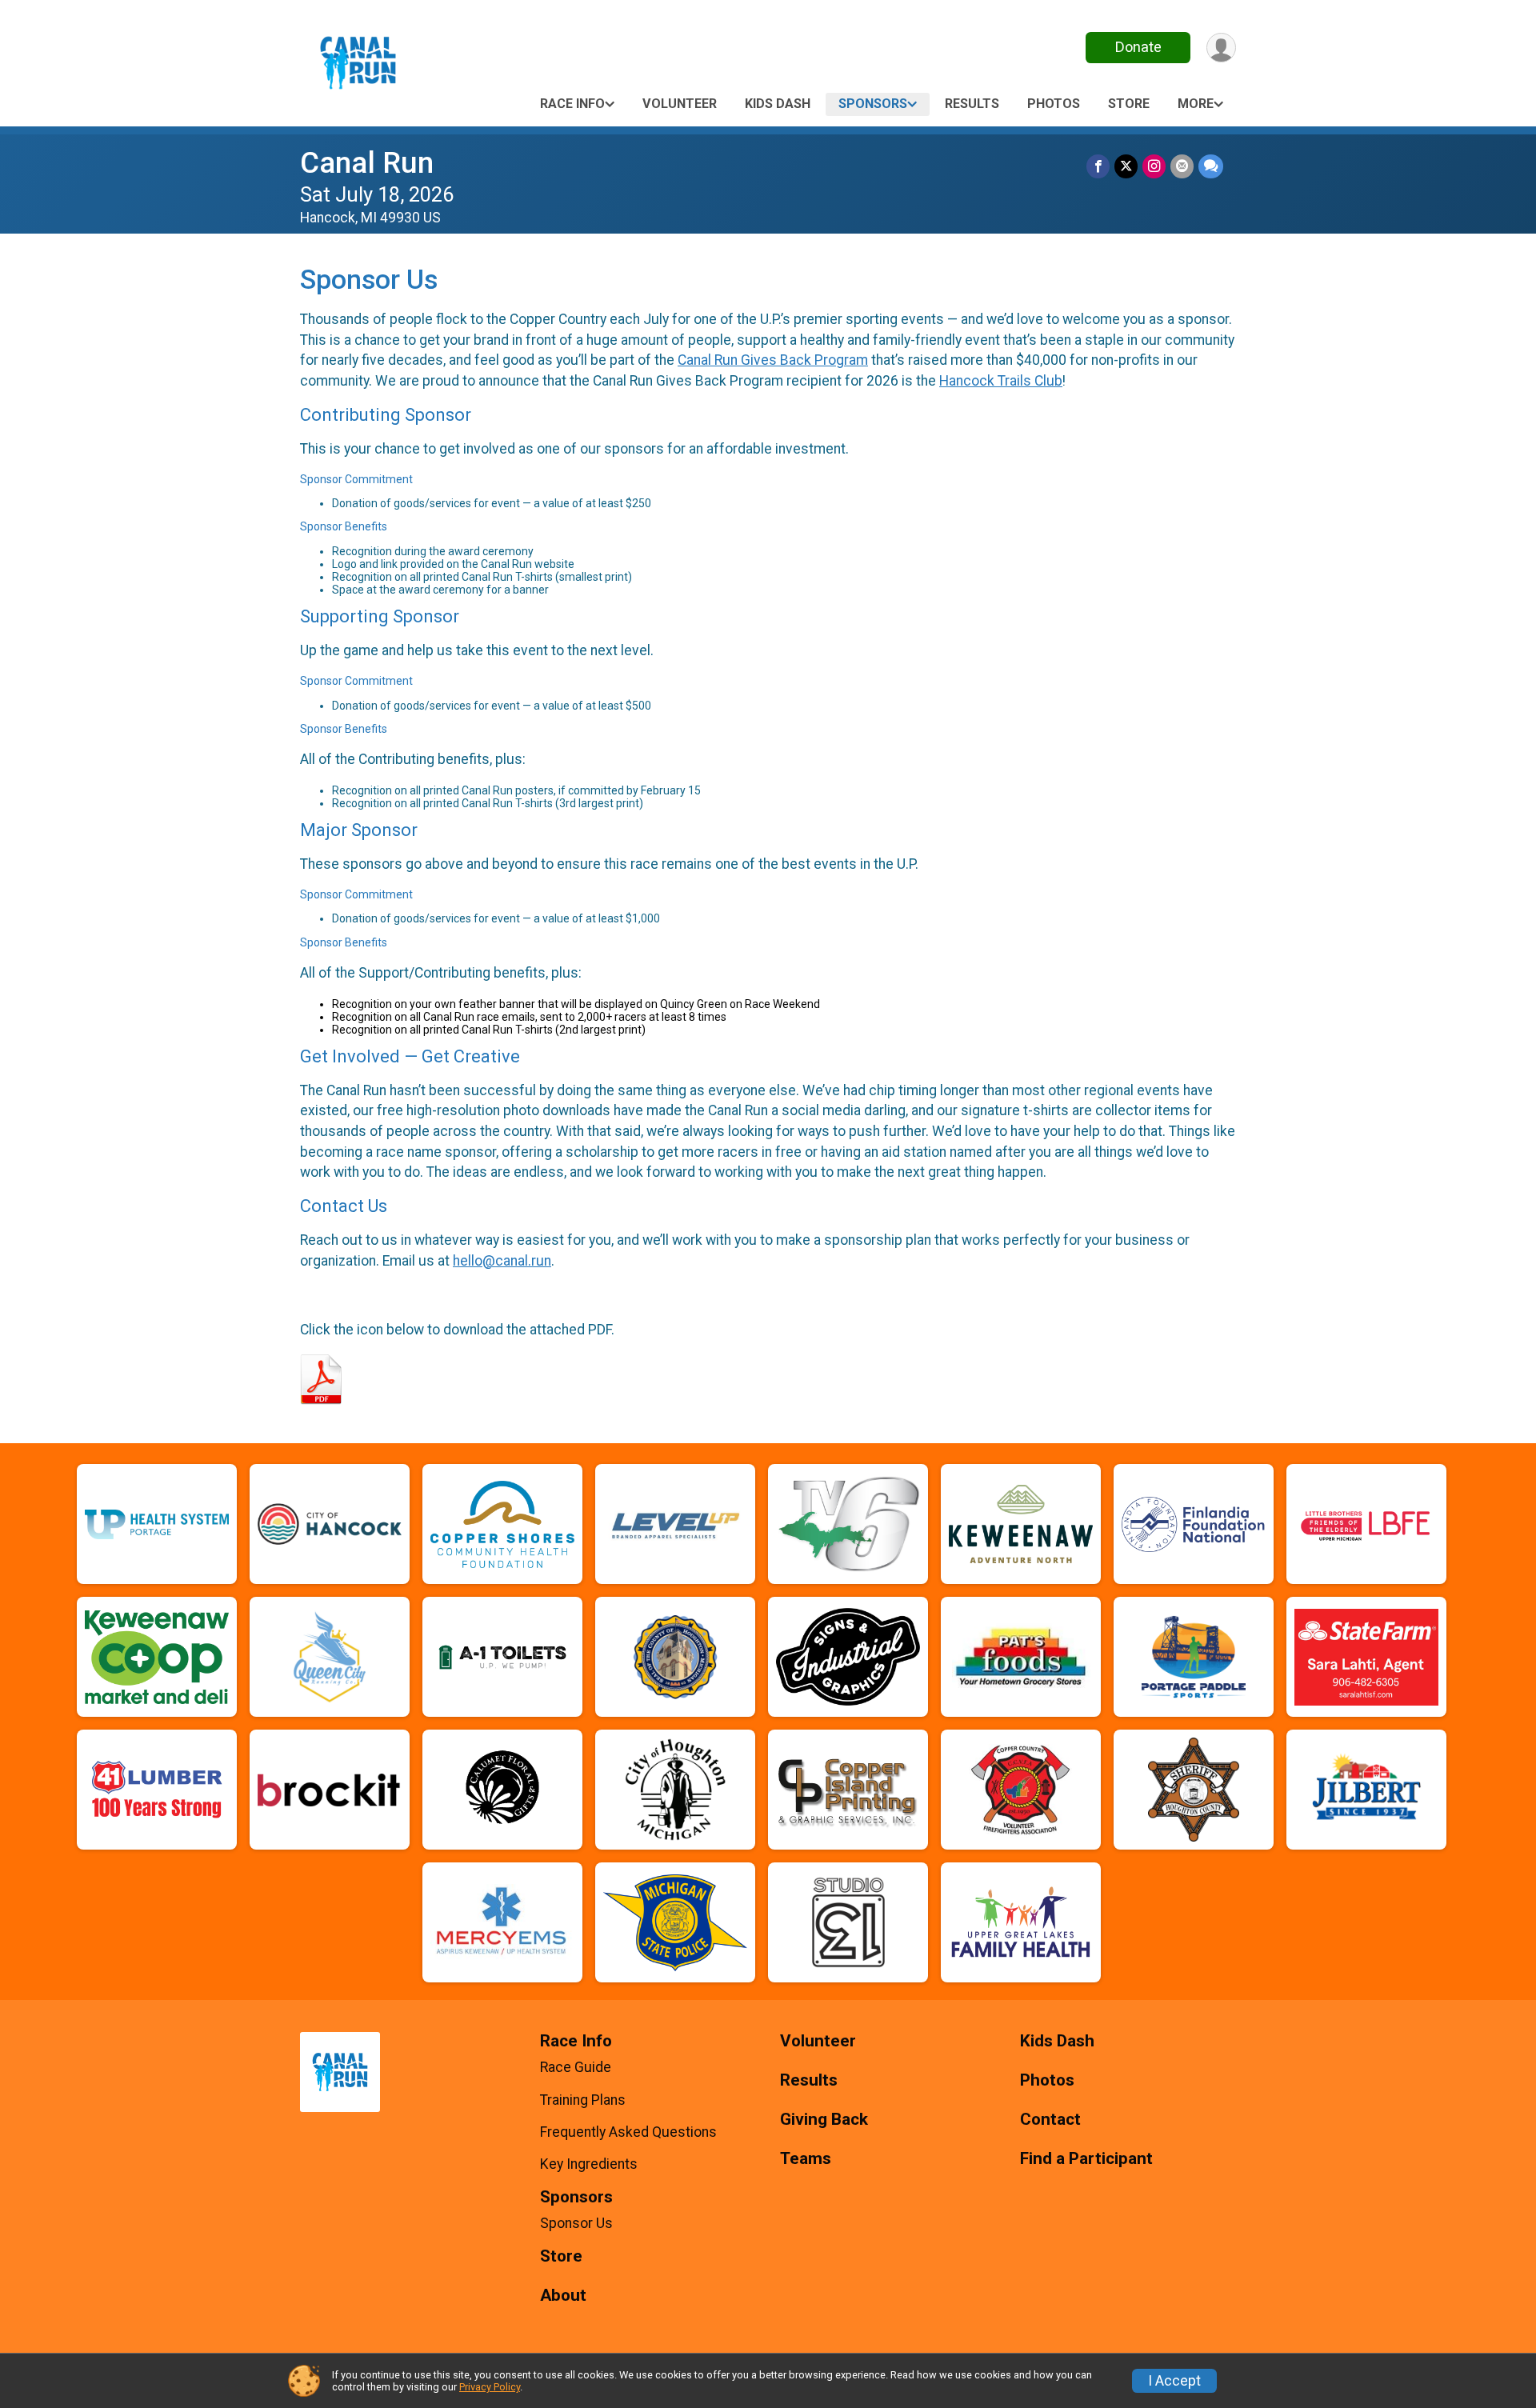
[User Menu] (1221, 48)
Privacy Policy (490, 2387)
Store (1129, 104)
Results (972, 104)
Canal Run (367, 163)
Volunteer (680, 104)
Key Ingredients (589, 2164)
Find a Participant (1086, 2159)
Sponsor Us (576, 2223)
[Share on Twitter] (1126, 166)
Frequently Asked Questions (628, 2132)
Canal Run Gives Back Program (773, 360)
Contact (1050, 2120)
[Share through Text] (1211, 166)
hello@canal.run (502, 1261)
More (1196, 104)
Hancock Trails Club (1001, 381)
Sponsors (873, 104)
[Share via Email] (1182, 166)
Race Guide (576, 2067)
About (563, 2296)
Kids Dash (778, 104)
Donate (1138, 47)
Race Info (572, 104)
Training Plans (583, 2100)
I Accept (1174, 2381)
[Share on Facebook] (1098, 166)
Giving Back (824, 2120)
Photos (1054, 104)
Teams (806, 2159)
